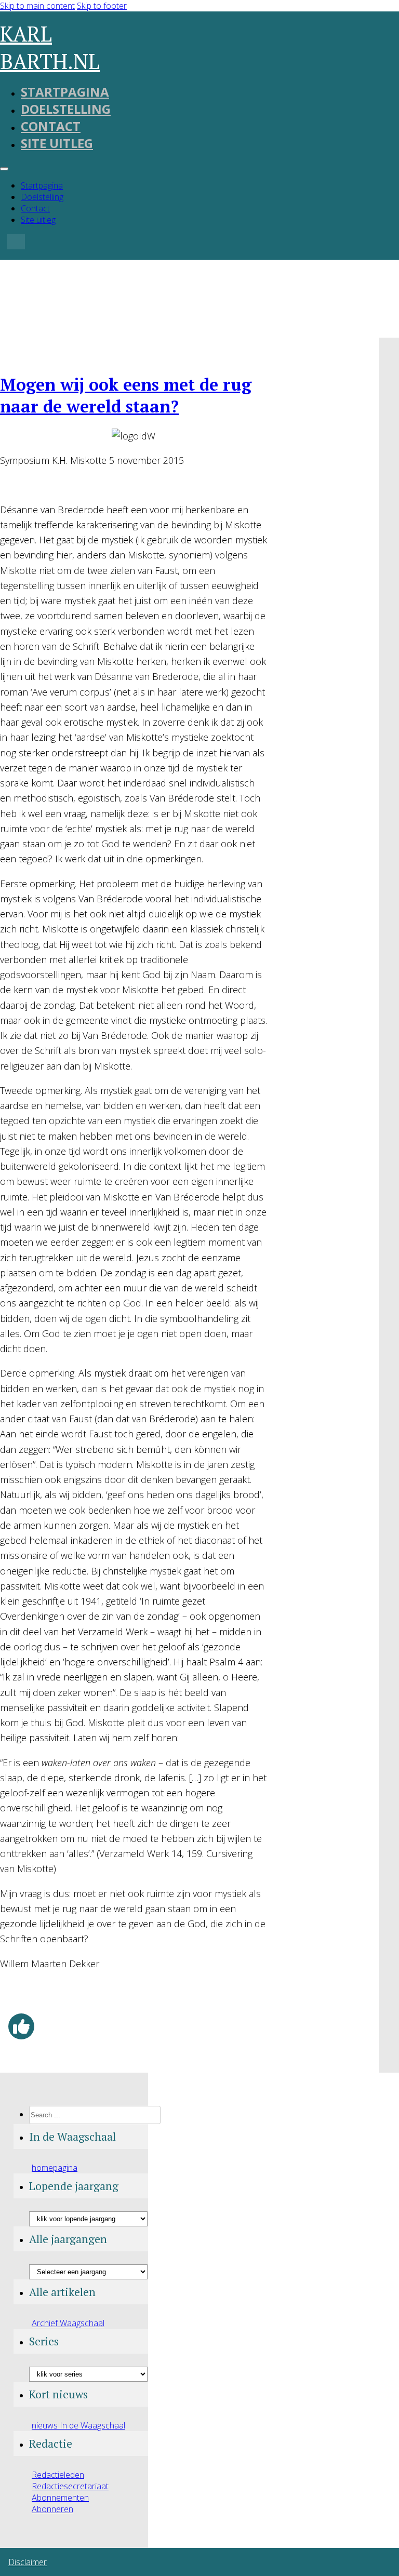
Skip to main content (37, 6)
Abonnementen (60, 2498)
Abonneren (52, 2509)
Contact (51, 126)
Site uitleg (57, 143)
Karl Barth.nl (50, 47)
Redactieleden (58, 2475)
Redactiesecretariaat (70, 2486)
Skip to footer (102, 6)
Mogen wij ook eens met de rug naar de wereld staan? (126, 395)
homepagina (55, 2168)
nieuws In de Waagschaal (78, 2425)
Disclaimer (28, 2562)
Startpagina (65, 92)
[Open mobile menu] (4, 169)
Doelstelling (66, 109)
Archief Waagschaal (68, 2323)
